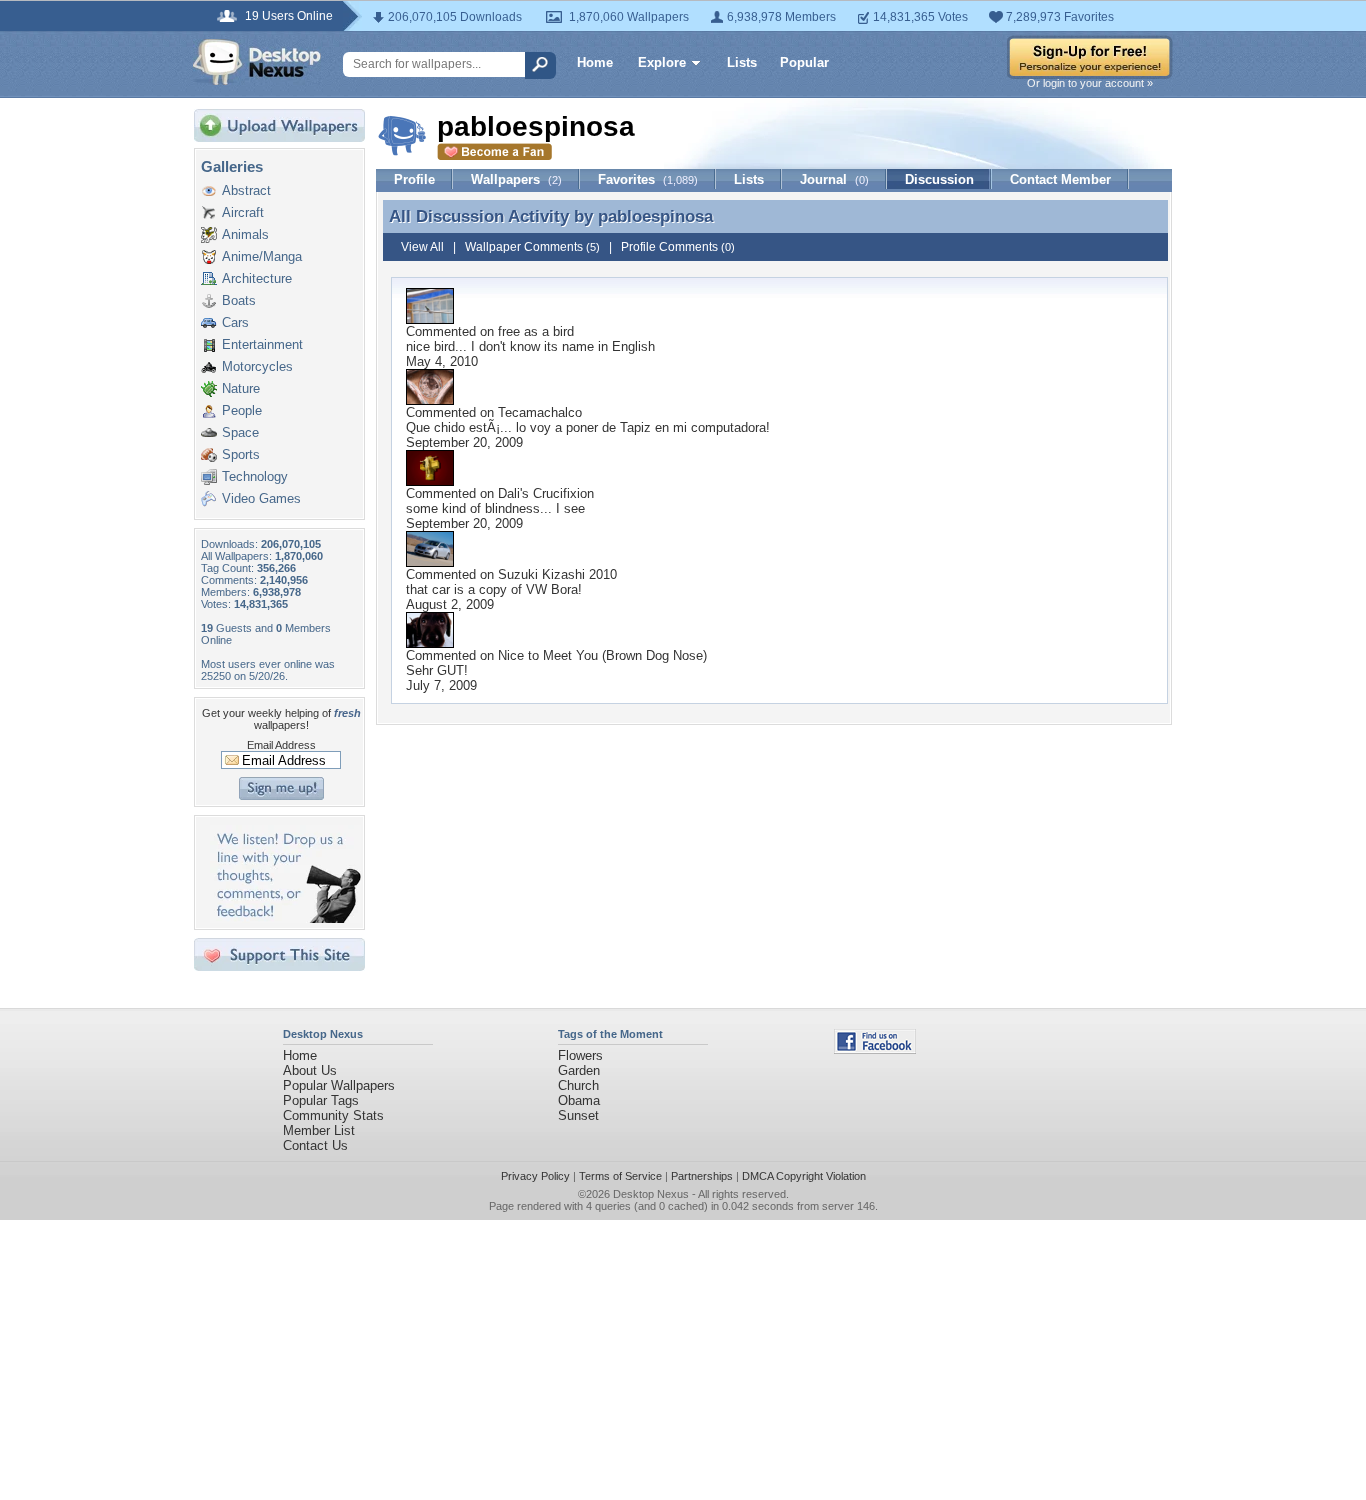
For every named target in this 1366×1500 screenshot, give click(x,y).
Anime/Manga (262, 256)
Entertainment (262, 344)
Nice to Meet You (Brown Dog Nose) (602, 655)
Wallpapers (516, 179)
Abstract (246, 190)
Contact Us (315, 1145)
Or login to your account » (1090, 83)
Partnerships (702, 1176)
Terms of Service (620, 1176)
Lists (742, 62)
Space (240, 432)
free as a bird (536, 331)
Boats (239, 300)
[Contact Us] (285, 918)
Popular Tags (321, 1100)
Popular (804, 62)
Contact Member (1060, 179)
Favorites (648, 179)
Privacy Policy (535, 1176)
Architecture (257, 278)
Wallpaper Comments (532, 247)
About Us (310, 1070)
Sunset (578, 1115)
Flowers (580, 1055)
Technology (255, 476)
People (242, 410)
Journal (834, 179)
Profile (414, 179)
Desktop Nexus (651, 1194)
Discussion (939, 179)
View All (422, 247)
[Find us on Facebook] (875, 1049)
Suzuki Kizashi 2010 (557, 574)
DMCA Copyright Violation (804, 1176)
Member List (319, 1130)
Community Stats (333, 1115)
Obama (579, 1100)
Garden (579, 1070)
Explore (662, 62)
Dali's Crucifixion (546, 493)
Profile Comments (678, 247)
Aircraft (243, 212)
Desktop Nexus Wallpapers (257, 62)
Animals (245, 234)
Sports (241, 454)
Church (578, 1085)
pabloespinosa (655, 216)
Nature (241, 388)
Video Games (261, 498)
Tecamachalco (540, 412)
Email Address (281, 745)
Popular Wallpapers (339, 1085)
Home (595, 62)
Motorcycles (257, 366)
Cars (235, 322)
